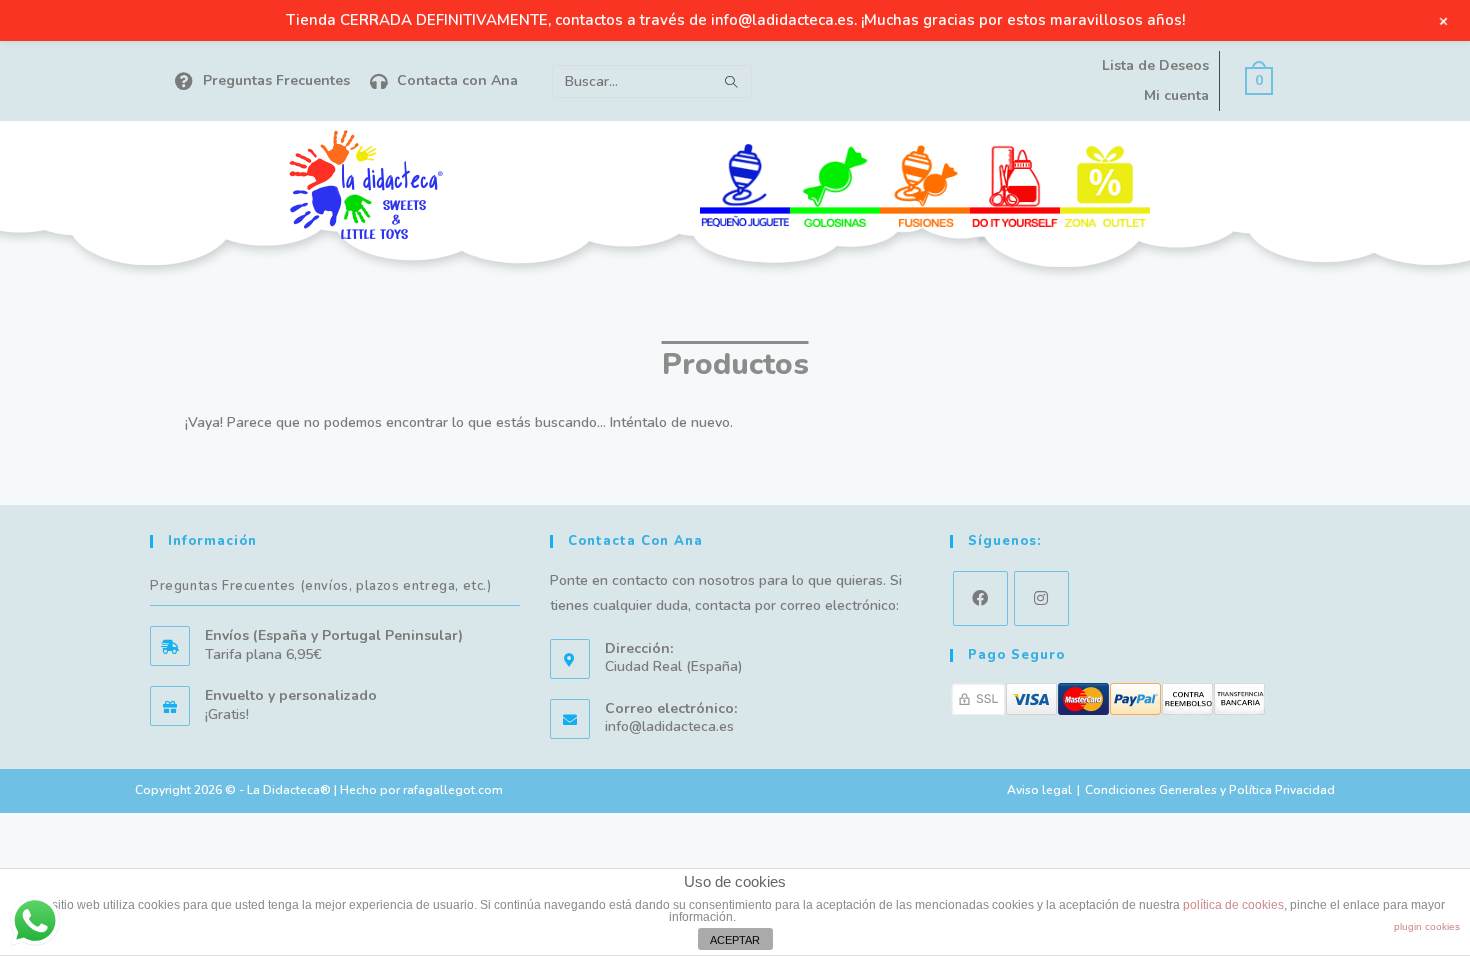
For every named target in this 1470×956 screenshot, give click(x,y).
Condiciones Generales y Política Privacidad (1210, 790)
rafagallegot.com (453, 790)
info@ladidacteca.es (669, 726)
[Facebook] (980, 598)
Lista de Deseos (1155, 65)
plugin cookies (1427, 926)
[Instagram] (1041, 598)
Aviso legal (1039, 790)
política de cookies (1233, 905)
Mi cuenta (1176, 95)
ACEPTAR (735, 940)
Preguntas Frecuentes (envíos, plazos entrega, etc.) (321, 586)
